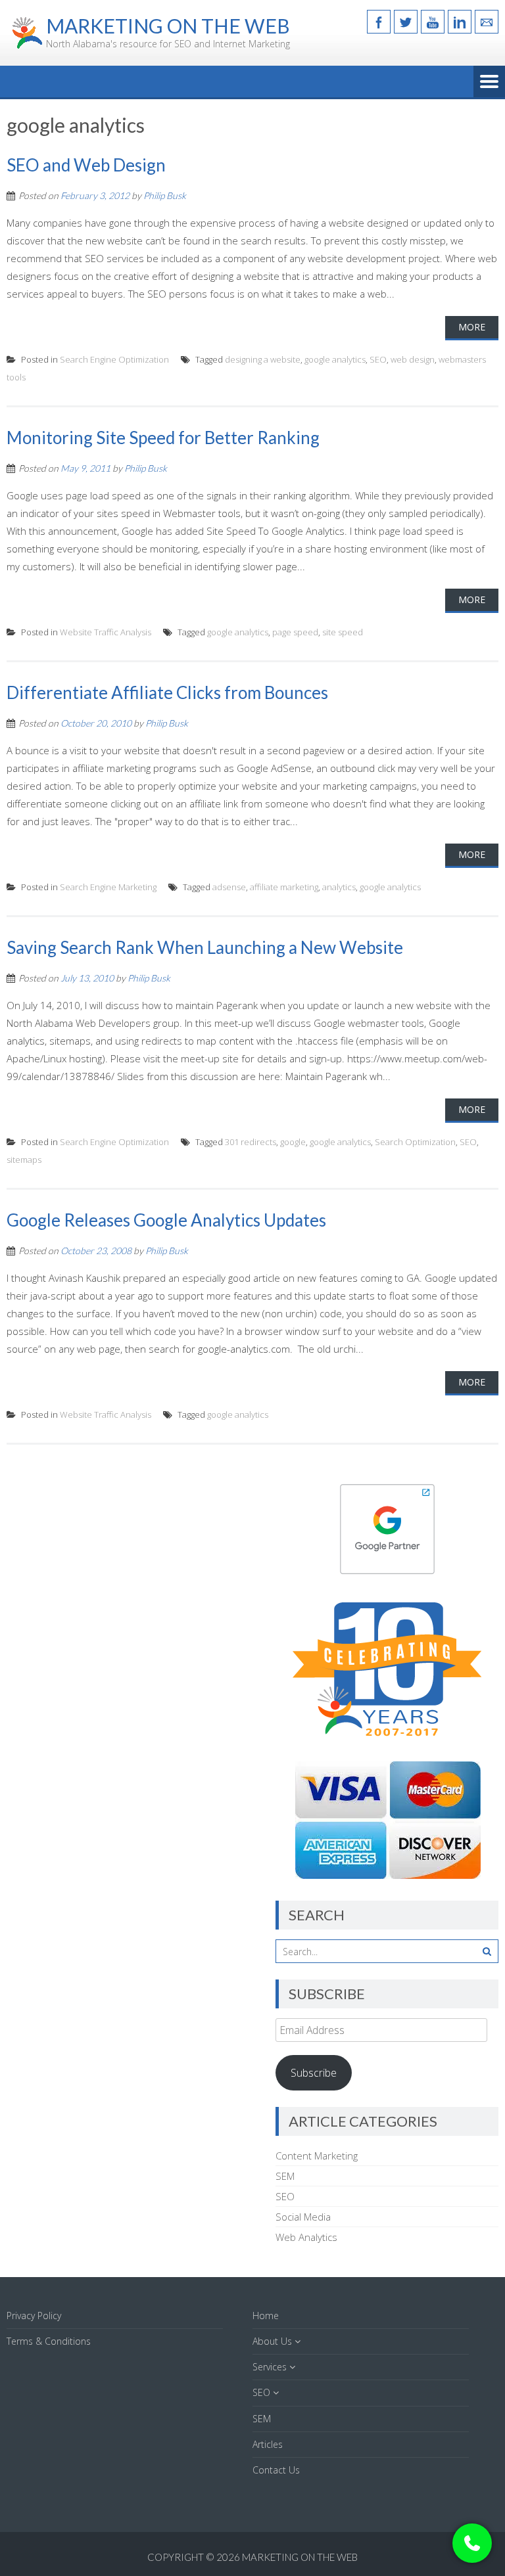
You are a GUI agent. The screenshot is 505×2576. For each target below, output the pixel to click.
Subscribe (314, 2073)
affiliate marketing (284, 887)
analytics (339, 887)
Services (270, 2367)
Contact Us (276, 2470)
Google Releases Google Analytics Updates (166, 1220)
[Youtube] (433, 22)
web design (413, 359)
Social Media (303, 2217)
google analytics (335, 359)
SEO (378, 359)
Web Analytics (306, 2237)
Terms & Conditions (49, 2341)
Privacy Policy (34, 2316)
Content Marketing (317, 2156)
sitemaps (24, 1160)
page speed (295, 632)
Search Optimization (415, 1142)
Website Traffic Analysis (106, 632)
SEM (285, 2176)
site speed (343, 632)
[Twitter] (406, 22)
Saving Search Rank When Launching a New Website (205, 947)
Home (266, 2316)
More (472, 327)
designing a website (263, 359)
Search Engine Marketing (108, 887)
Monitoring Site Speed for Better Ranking (163, 438)
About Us (272, 2341)
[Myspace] (487, 22)
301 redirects (251, 1142)
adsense (229, 887)
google (293, 1142)
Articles (268, 2444)
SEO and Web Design (86, 165)
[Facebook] (379, 22)
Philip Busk (165, 195)
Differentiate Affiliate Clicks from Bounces (167, 692)
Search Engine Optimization (114, 359)
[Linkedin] (460, 22)
